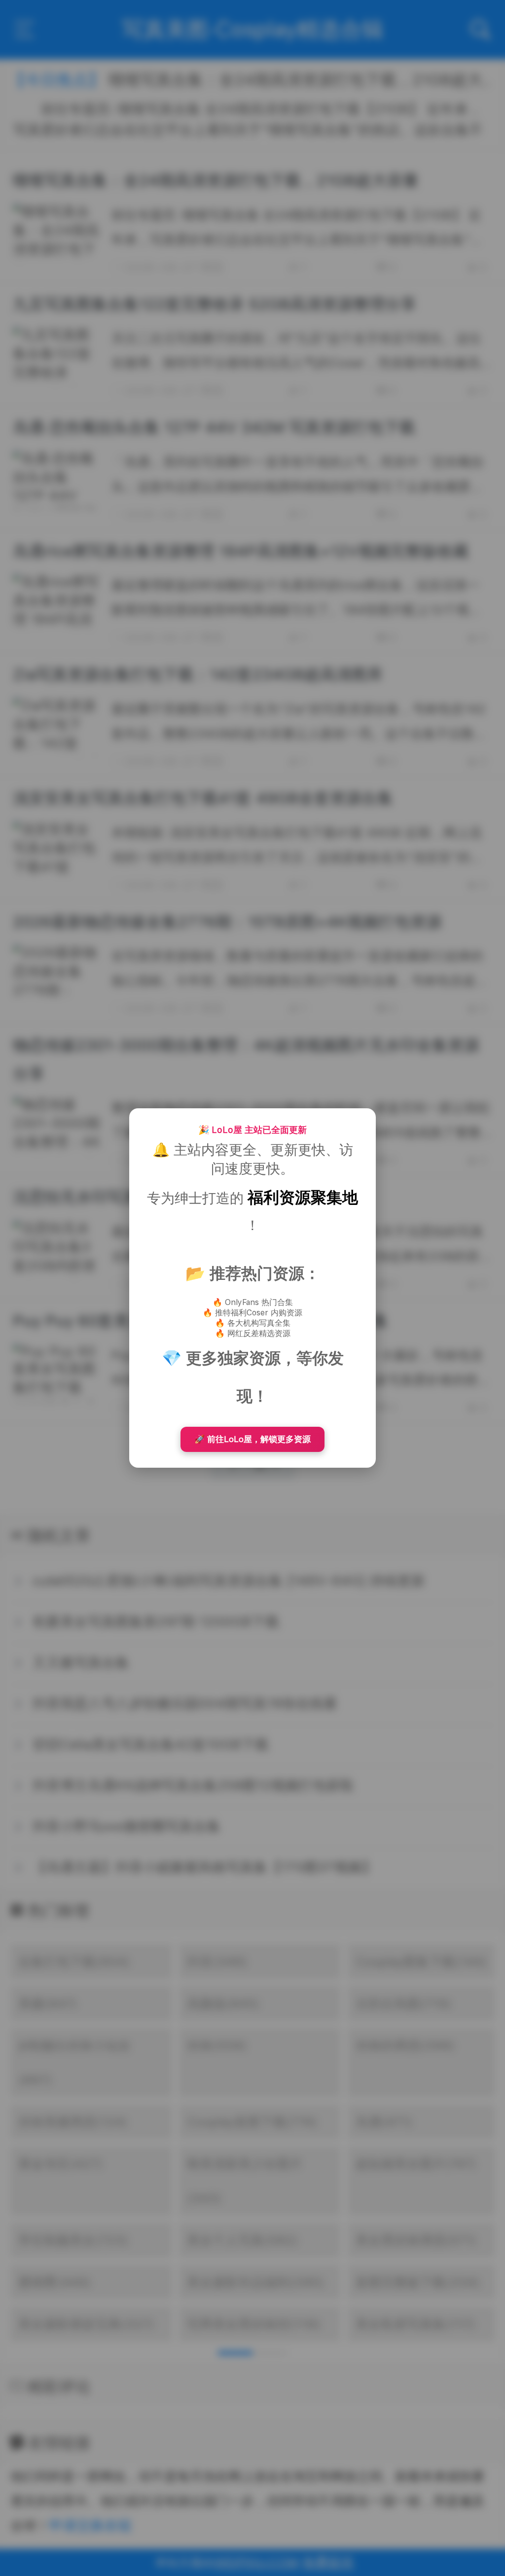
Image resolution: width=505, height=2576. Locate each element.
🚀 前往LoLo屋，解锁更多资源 (252, 1439)
